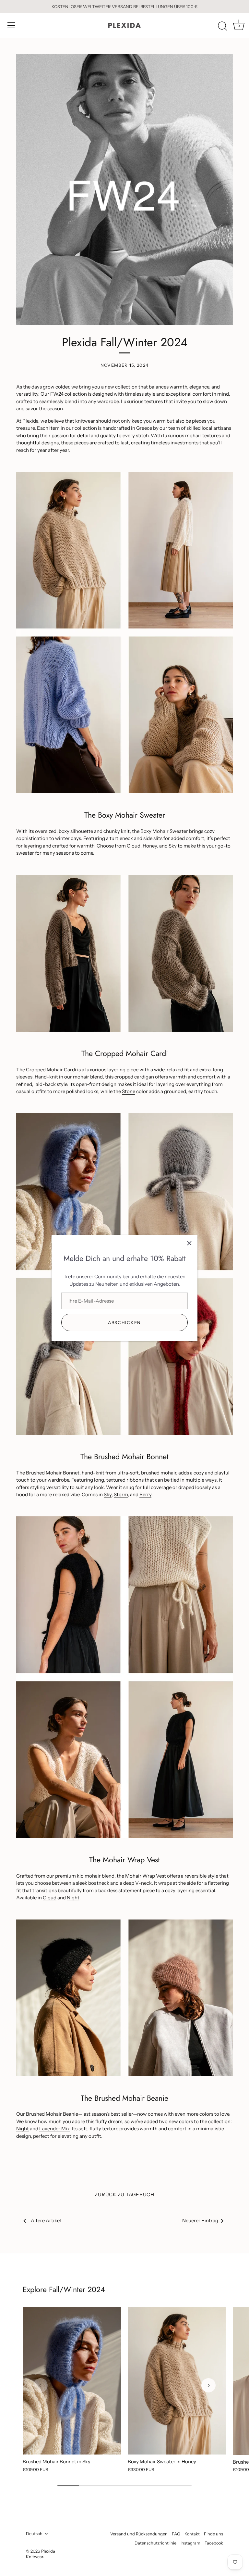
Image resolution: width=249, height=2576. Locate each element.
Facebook (214, 2543)
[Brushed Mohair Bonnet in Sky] (72, 2381)
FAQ (176, 2534)
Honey (150, 846)
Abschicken (124, 1322)
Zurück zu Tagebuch (124, 2194)
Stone (129, 1091)
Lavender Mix (54, 2129)
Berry (145, 1494)
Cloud (134, 846)
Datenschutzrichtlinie (155, 2543)
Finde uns (213, 2534)
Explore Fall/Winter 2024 (64, 2289)
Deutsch (34, 2534)
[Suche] (222, 26)
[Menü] (11, 25)
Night (73, 1898)
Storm (121, 1494)
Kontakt (192, 2534)
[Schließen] (189, 1243)
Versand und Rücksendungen (139, 2534)
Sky (173, 846)
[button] (41, 2385)
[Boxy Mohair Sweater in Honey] (177, 2381)
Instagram (190, 2543)
